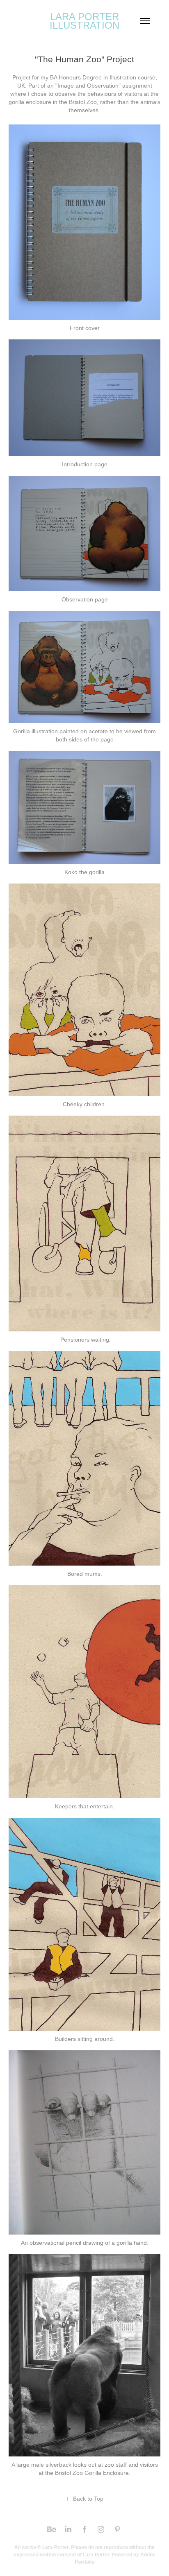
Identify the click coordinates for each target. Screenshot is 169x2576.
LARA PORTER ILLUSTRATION (86, 21)
